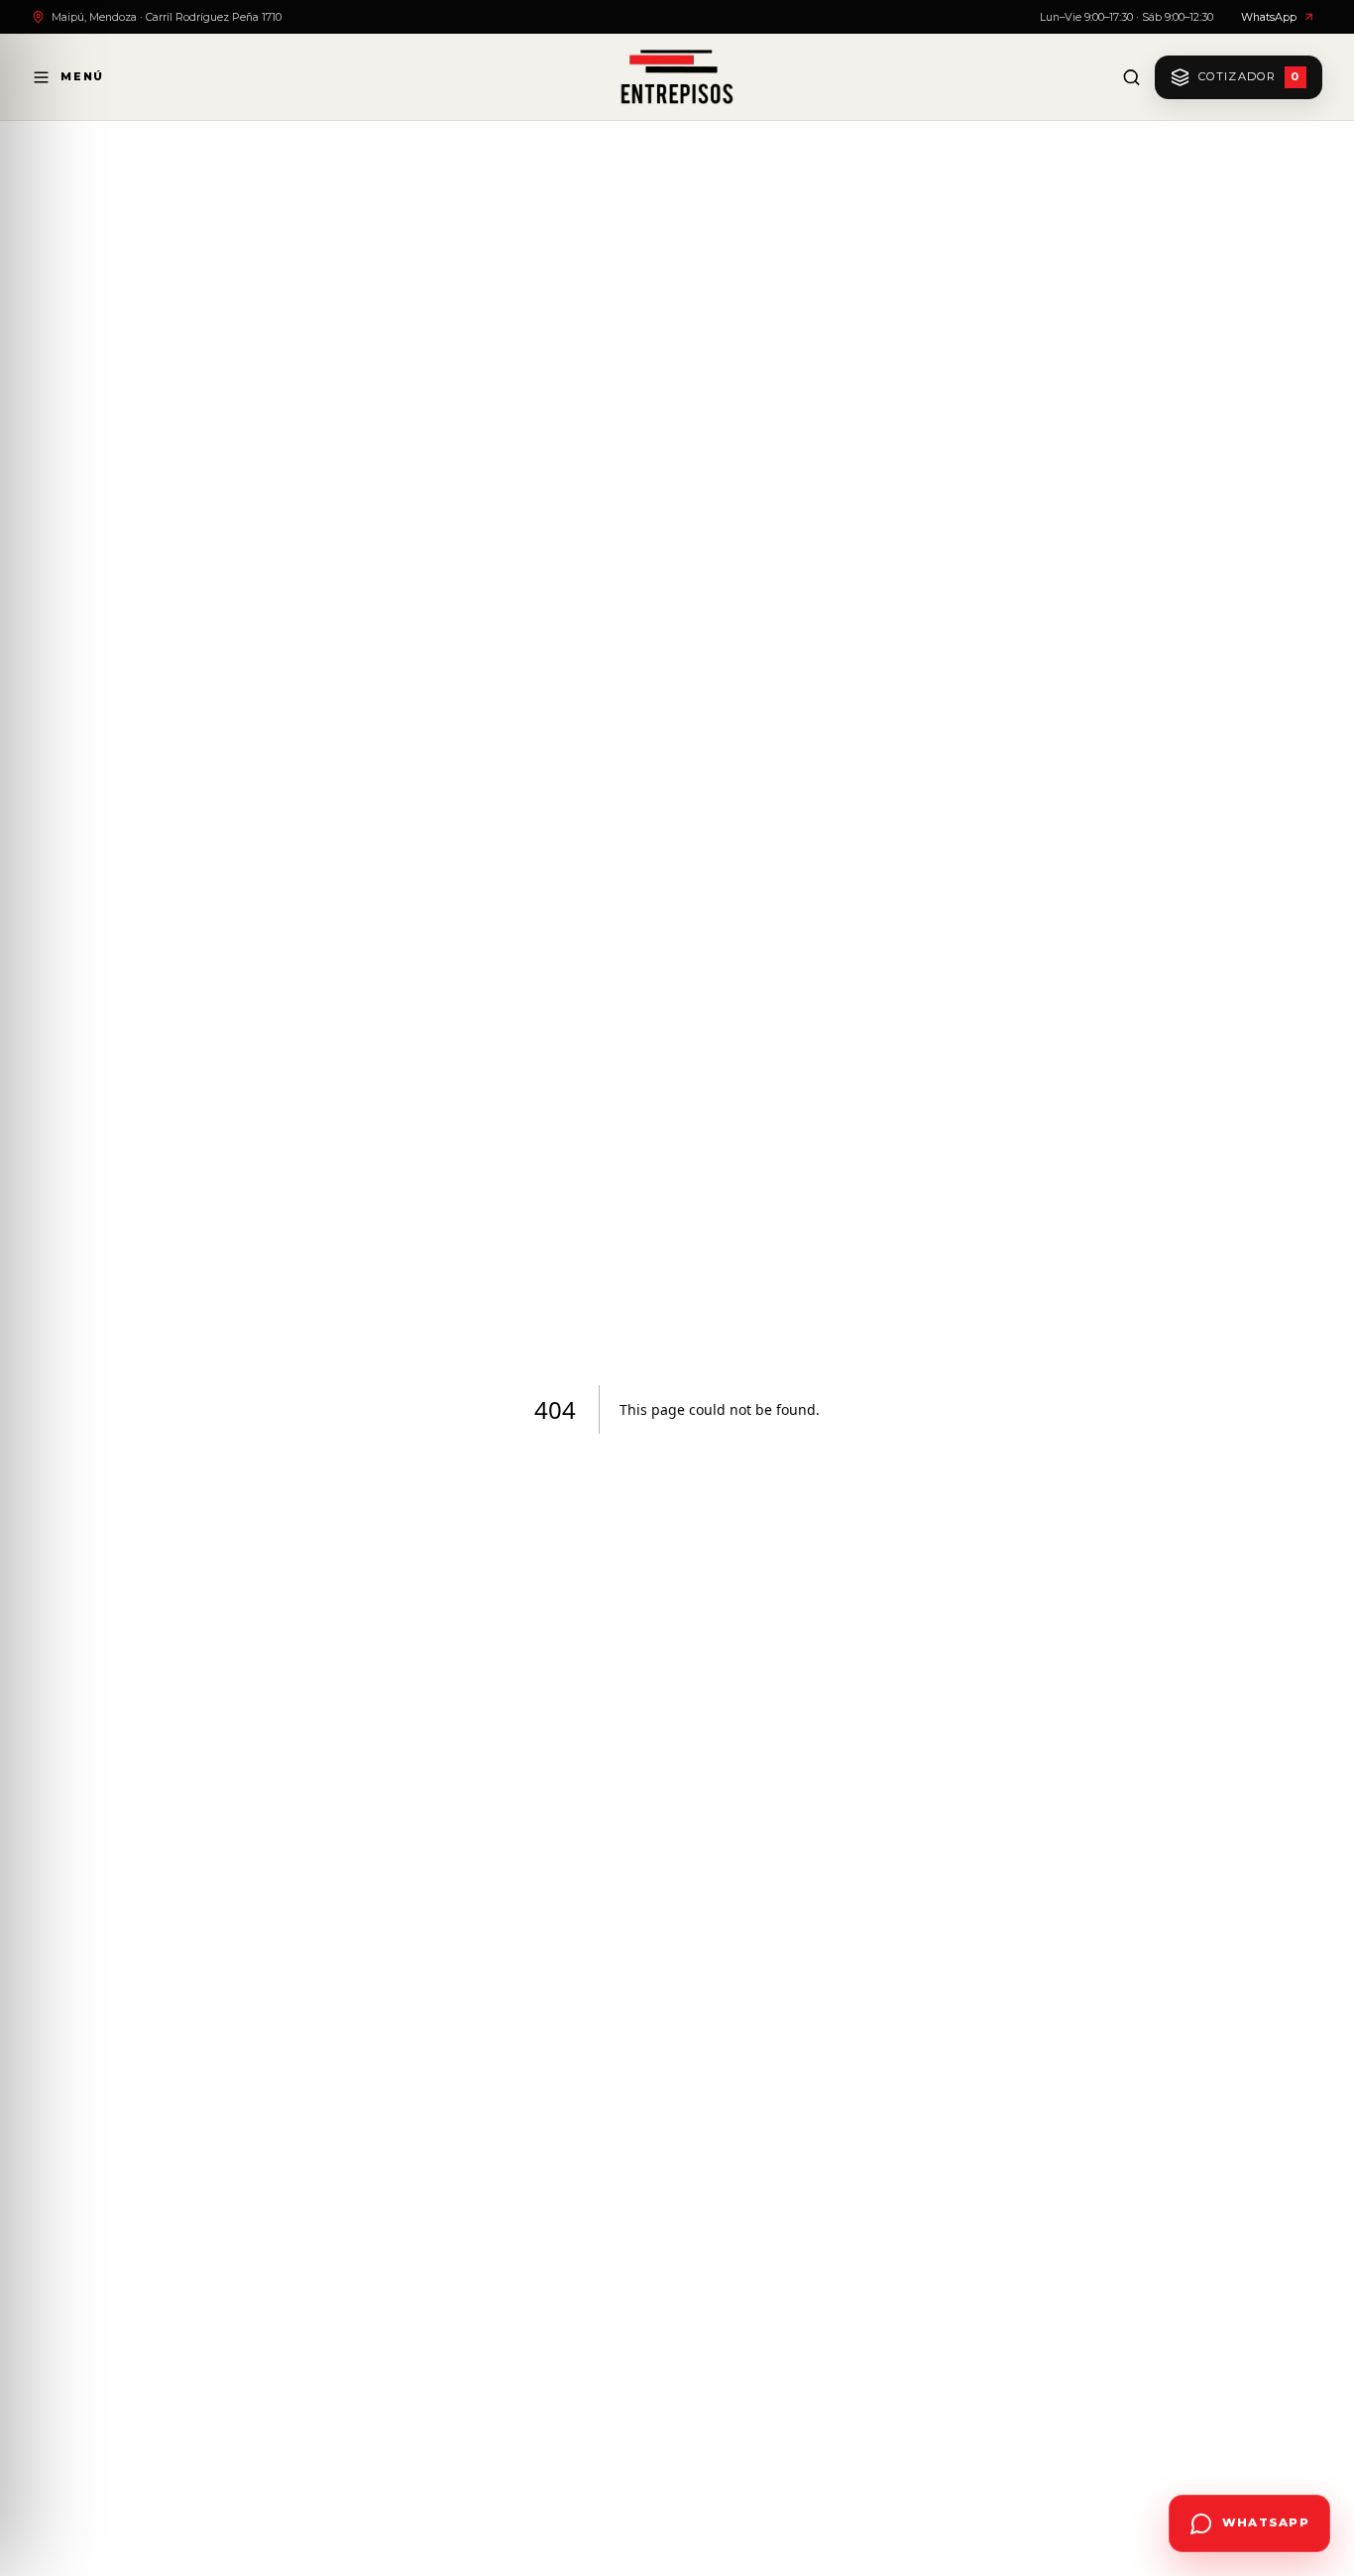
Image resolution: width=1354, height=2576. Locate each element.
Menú (82, 76)
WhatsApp (1269, 17)
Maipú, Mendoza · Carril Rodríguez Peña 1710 (167, 17)
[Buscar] (1131, 77)
